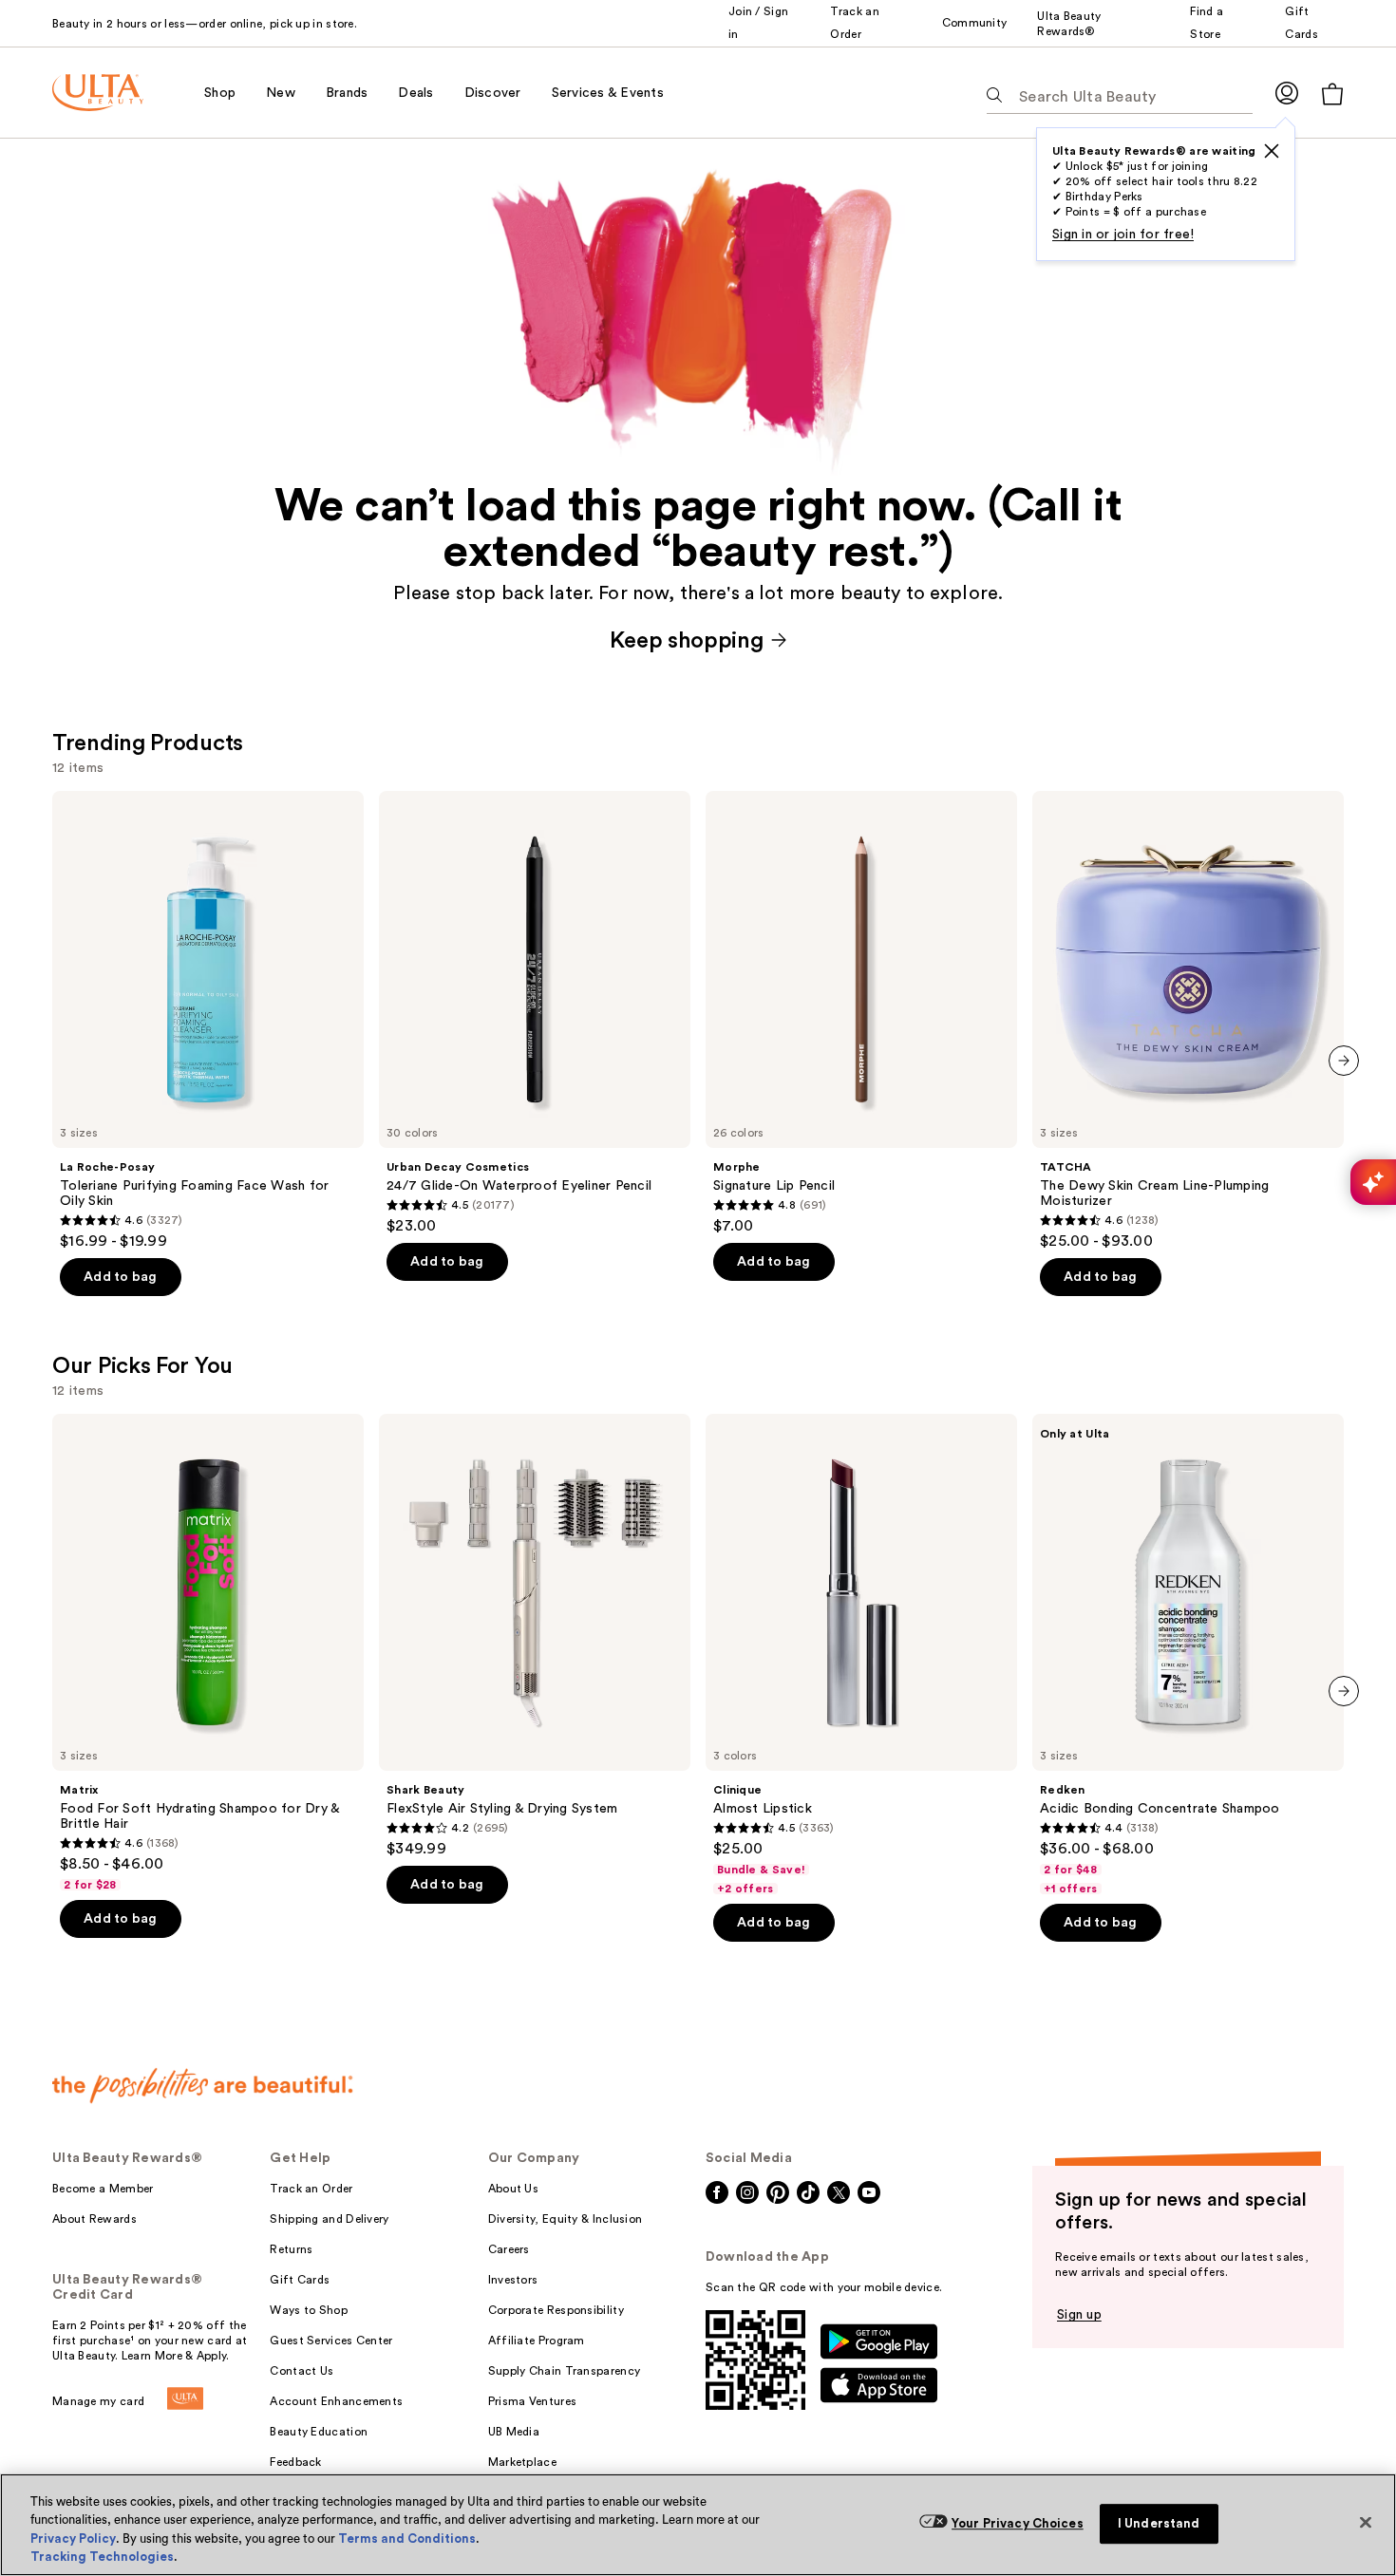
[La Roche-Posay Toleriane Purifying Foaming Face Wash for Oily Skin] (208, 1021)
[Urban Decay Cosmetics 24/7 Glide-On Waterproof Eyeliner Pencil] (535, 1013)
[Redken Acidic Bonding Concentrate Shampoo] (1188, 1655)
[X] (1272, 151)
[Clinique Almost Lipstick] (861, 1655)
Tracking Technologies (102, 2557)
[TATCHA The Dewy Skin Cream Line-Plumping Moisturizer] (1188, 1021)
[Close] (1366, 2522)
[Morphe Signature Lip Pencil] (861, 1013)
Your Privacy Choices (1018, 2523)
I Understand (1159, 2523)
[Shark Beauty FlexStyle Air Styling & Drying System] (535, 1636)
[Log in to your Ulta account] (1287, 93)
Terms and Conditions (407, 2538)
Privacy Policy (73, 2538)
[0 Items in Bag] (1332, 94)
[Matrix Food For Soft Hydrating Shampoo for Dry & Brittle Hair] (208, 1653)
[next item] (1344, 1061)
